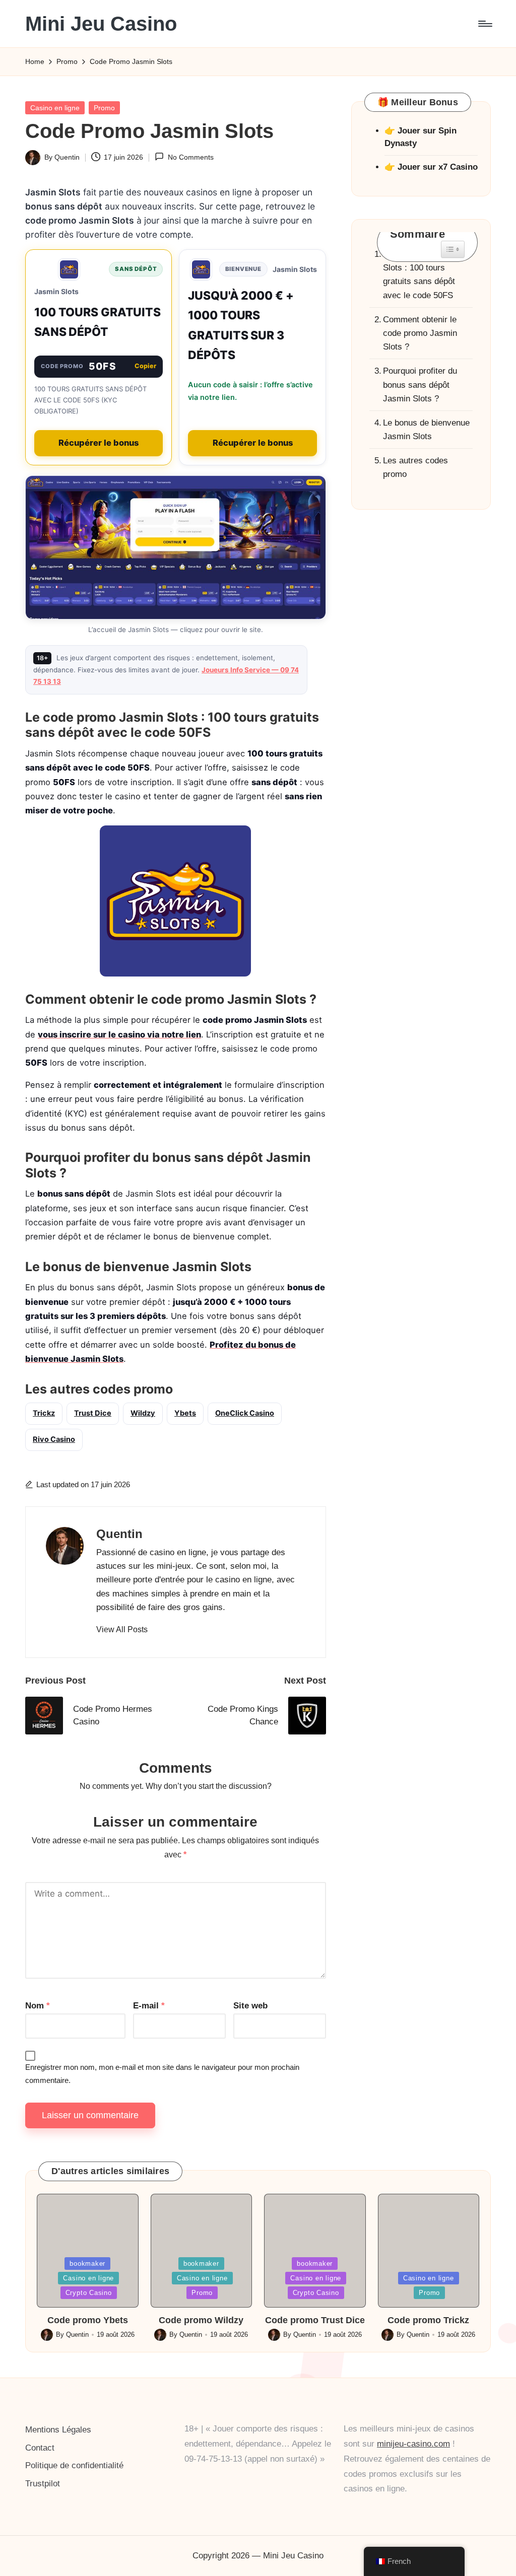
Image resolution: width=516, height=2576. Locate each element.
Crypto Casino (89, 2293)
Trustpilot (43, 2484)
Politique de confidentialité (74, 2465)
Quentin (119, 1534)
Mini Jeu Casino (101, 24)
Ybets (185, 1413)
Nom (38, 2006)
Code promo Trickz (428, 2320)
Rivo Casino (54, 1439)
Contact (40, 2448)
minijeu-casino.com (413, 2444)
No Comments (190, 157)
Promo (104, 108)
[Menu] (485, 24)
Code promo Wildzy (201, 2320)
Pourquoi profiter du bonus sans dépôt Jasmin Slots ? (420, 385)
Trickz (44, 1413)
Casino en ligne (55, 108)
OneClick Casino (245, 1413)
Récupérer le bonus (99, 443)
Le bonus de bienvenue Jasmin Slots (426, 430)
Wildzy (143, 1413)
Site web (250, 2006)
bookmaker (87, 2264)
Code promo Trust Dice (315, 2320)
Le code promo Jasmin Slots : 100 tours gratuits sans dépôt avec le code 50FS (426, 275)
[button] (122, 1630)
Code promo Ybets (88, 2320)
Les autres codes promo (415, 467)
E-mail (149, 2006)
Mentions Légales (58, 2430)
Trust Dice (93, 1413)
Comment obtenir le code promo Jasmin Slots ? (420, 333)
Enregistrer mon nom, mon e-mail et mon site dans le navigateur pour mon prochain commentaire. (162, 2074)
